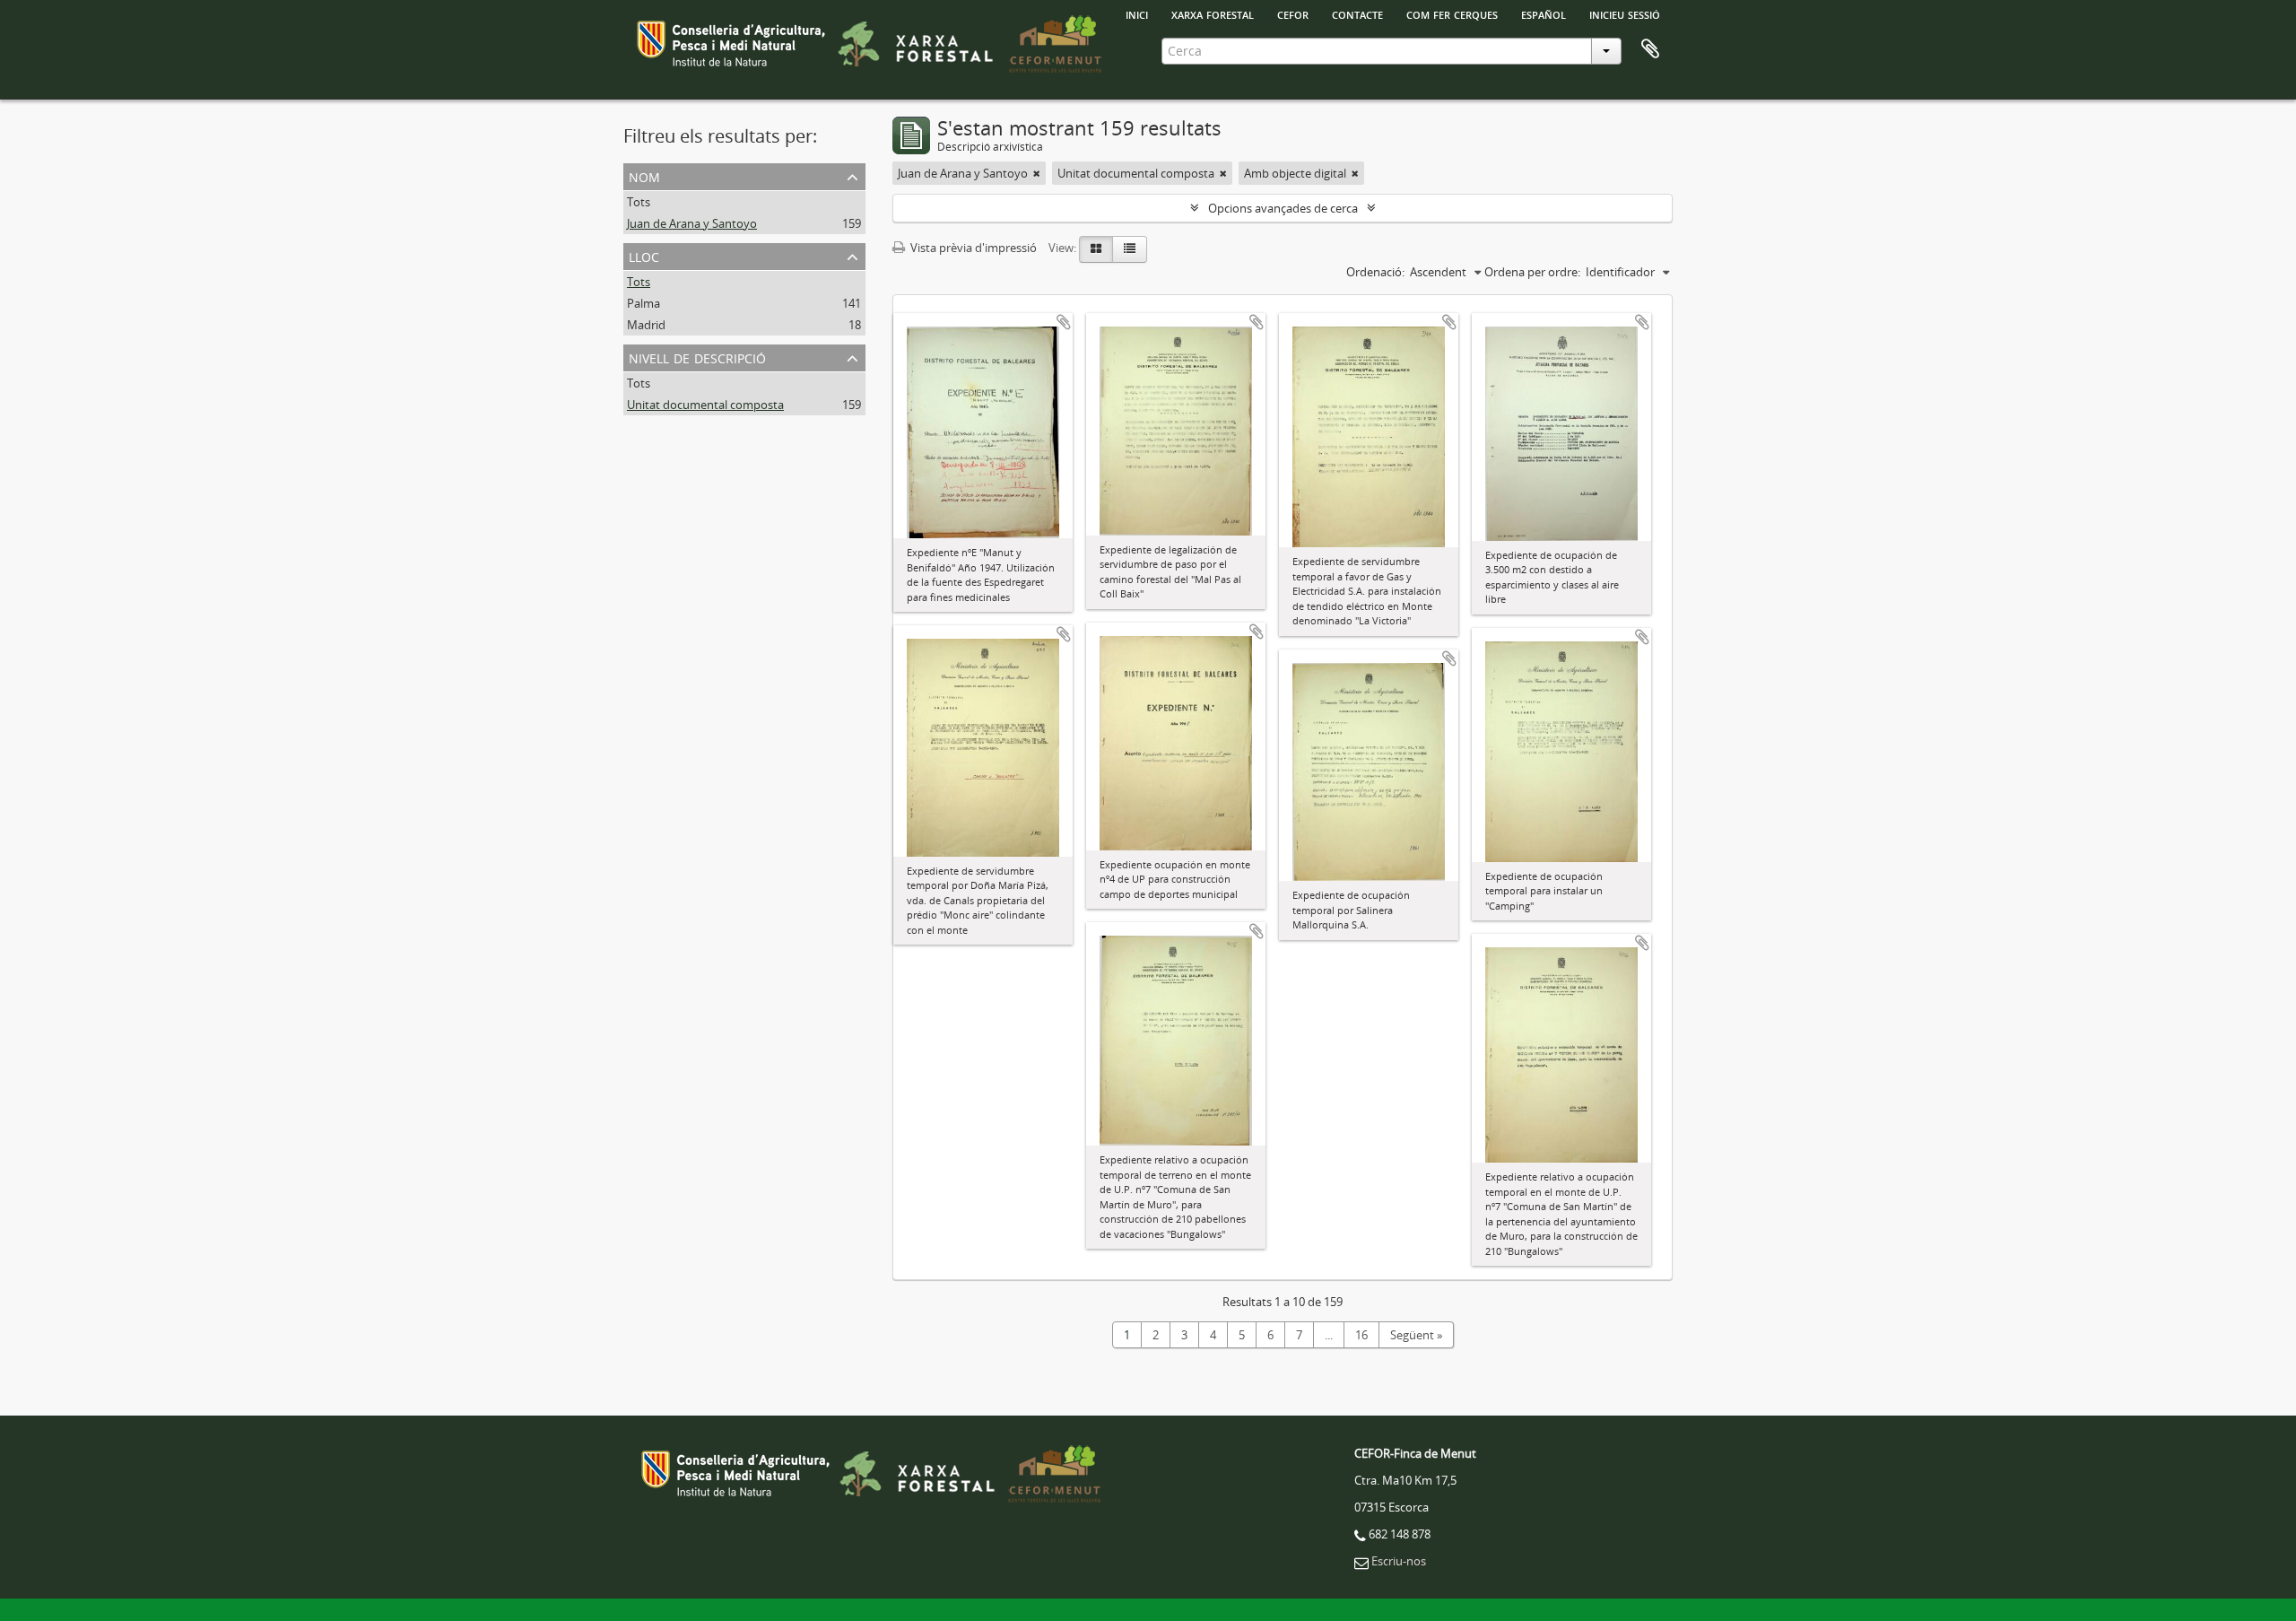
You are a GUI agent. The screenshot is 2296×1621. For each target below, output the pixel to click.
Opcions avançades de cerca (1283, 208)
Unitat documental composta (705, 405)
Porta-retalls (1650, 49)
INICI (1137, 13)
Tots (639, 202)
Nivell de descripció (697, 357)
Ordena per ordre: (1532, 272)
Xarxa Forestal (1213, 13)
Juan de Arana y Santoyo (692, 223)
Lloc (644, 255)
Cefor (1293, 13)
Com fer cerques (1452, 13)
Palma (644, 303)
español (1544, 13)
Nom (644, 175)
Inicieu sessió (1625, 13)
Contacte (1357, 13)
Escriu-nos (1399, 1561)
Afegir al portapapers (1064, 322)
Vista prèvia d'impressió (972, 248)
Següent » (1416, 1335)
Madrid (646, 325)
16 (1361, 1335)
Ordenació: (1375, 272)
